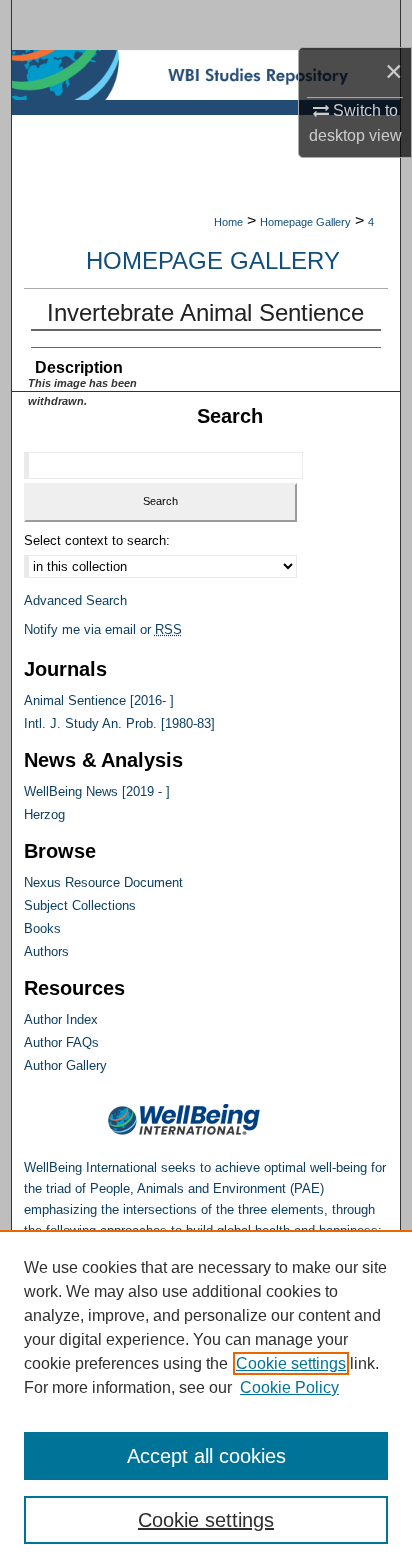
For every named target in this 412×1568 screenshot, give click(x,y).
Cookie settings (291, 1363)
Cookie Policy (289, 1387)
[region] (206, 1399)
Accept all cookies (206, 1456)
